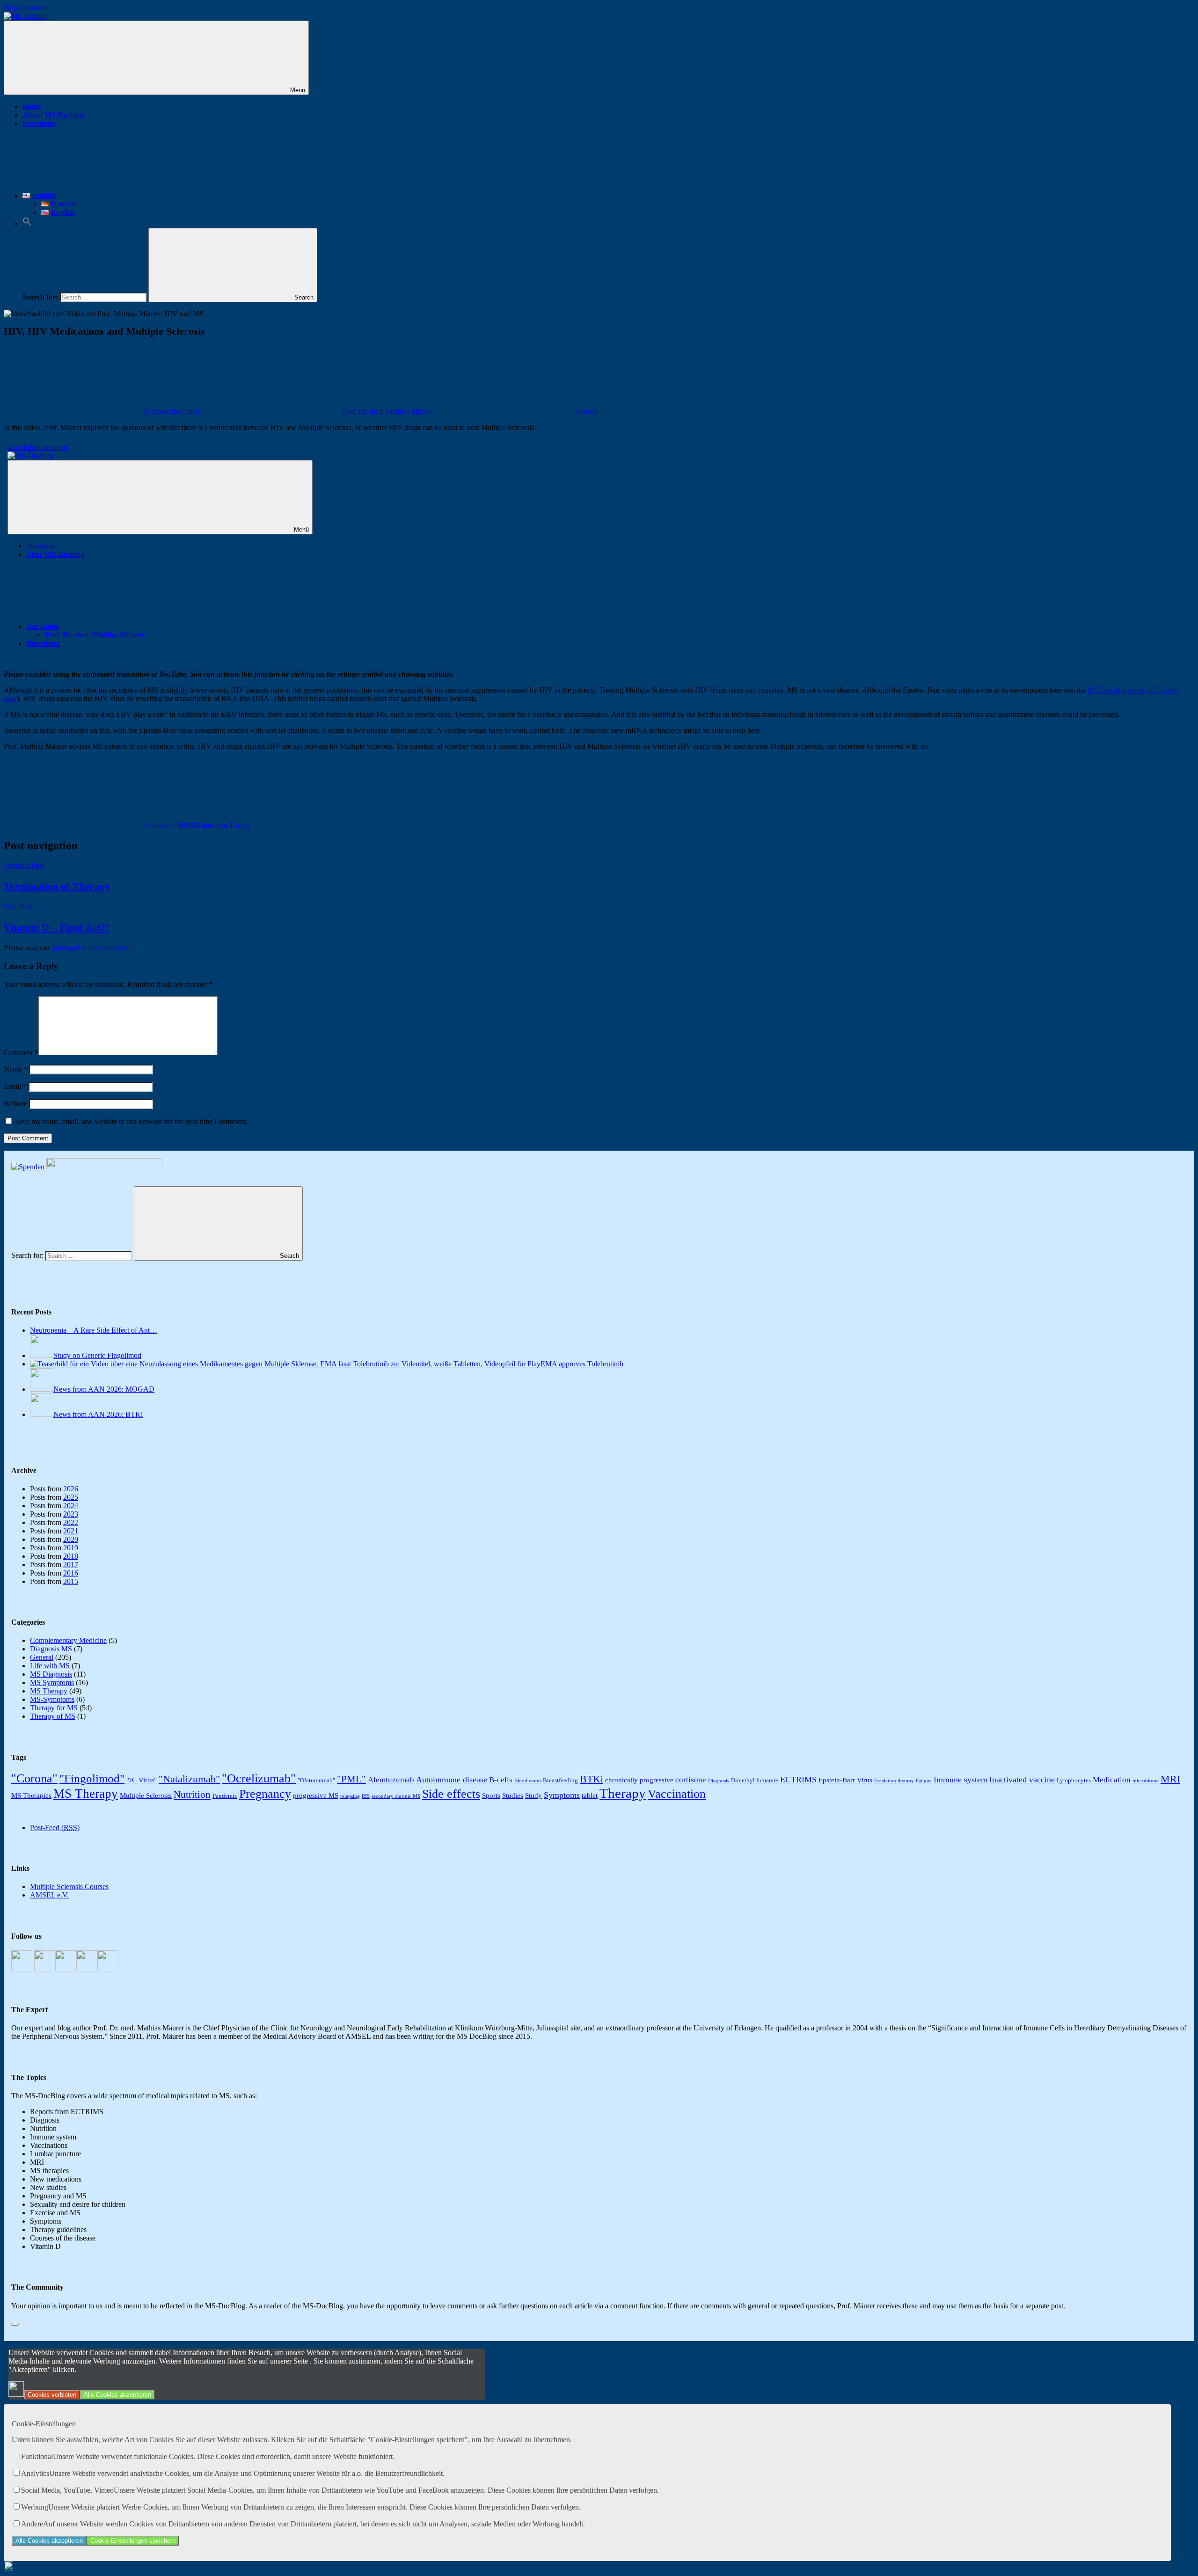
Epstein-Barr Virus (845, 1780)
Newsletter (39, 123)
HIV (194, 826)
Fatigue (924, 1781)
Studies (513, 1795)
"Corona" (34, 1778)
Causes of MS (167, 826)
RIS (366, 1796)
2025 (71, 1497)
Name (15, 1069)
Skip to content (26, 8)
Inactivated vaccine (1022, 1780)
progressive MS (316, 1795)
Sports (491, 1795)
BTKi (592, 1779)
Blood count (528, 1781)
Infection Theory (226, 826)
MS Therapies (31, 1795)
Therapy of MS (53, 1716)
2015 (71, 1581)
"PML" (351, 1779)
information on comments (90, 948)
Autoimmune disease (452, 1780)
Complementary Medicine (68, 1640)
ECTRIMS (798, 1780)
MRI (1170, 1779)
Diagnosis (719, 1781)
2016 (71, 1573)
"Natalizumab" (189, 1779)
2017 (71, 1565)
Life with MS (50, 1666)
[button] (27, 223)
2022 (71, 1522)
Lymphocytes (1074, 1780)
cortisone (691, 1780)
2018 (71, 1556)
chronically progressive (639, 1780)
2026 (71, 1489)
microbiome (1146, 1781)
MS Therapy (49, 1691)
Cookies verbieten (52, 2395)
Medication (1112, 1780)
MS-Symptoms (52, 1699)
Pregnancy (265, 1794)
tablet (590, 1795)
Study (533, 1795)
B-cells (501, 1780)
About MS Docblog (53, 115)
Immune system (961, 1780)
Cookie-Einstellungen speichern (133, 2541)
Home (32, 106)
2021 (71, 1531)
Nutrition (192, 1795)
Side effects (451, 1794)
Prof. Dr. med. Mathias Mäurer (387, 412)
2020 (71, 1539)
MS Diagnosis (51, 1674)
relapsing (350, 1796)
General (587, 412)
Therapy (623, 1793)
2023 (71, 1514)
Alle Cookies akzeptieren (117, 2395)
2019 (71, 1548)
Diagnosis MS (51, 1649)
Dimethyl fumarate (755, 1780)
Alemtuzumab (391, 1780)
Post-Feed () (55, 1828)
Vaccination (677, 1794)
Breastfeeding (560, 1780)
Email (15, 1086)
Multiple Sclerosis (146, 1795)
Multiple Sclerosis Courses (69, 1886)
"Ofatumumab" (316, 1780)
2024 (71, 1506)
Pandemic (225, 1796)
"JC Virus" (142, 1780)
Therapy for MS (54, 1708)
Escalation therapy (894, 1781)
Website (15, 1104)
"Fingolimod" (92, 1778)
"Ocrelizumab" (259, 1778)
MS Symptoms (52, 1682)
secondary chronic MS (396, 1796)
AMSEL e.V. (49, 1895)
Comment (21, 1053)
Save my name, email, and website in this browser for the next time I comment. (131, 1121)
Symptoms (562, 1795)
